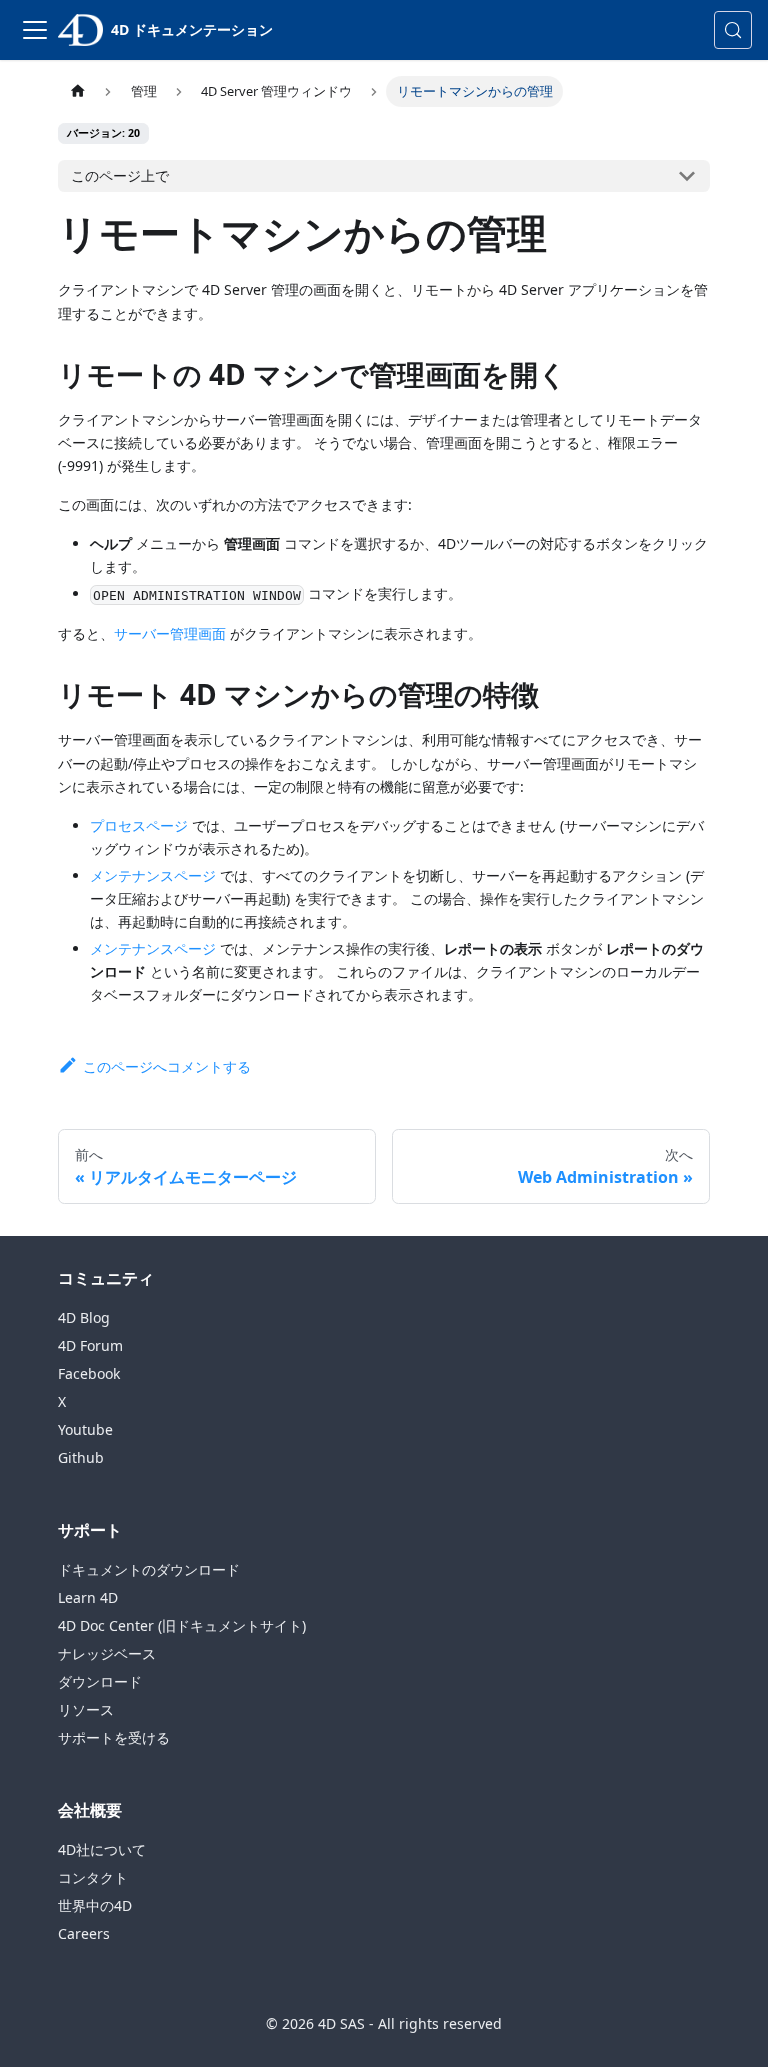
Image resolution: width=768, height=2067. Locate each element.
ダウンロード (100, 1681)
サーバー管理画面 (170, 633)
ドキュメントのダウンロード (149, 1569)
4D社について (102, 1849)
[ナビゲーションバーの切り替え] (35, 30)
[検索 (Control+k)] (733, 30)
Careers (84, 1933)
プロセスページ (139, 825)
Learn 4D (88, 1597)
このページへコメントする (166, 1066)
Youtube (85, 1429)
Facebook (89, 1373)
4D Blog (84, 1317)
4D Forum (90, 1345)
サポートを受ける (114, 1737)
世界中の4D (95, 1905)
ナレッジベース (107, 1653)
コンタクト (93, 1877)
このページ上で (120, 175)
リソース (86, 1709)
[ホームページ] (77, 91)
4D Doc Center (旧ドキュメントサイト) (182, 1625)
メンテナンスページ (153, 875)
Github (81, 1457)
